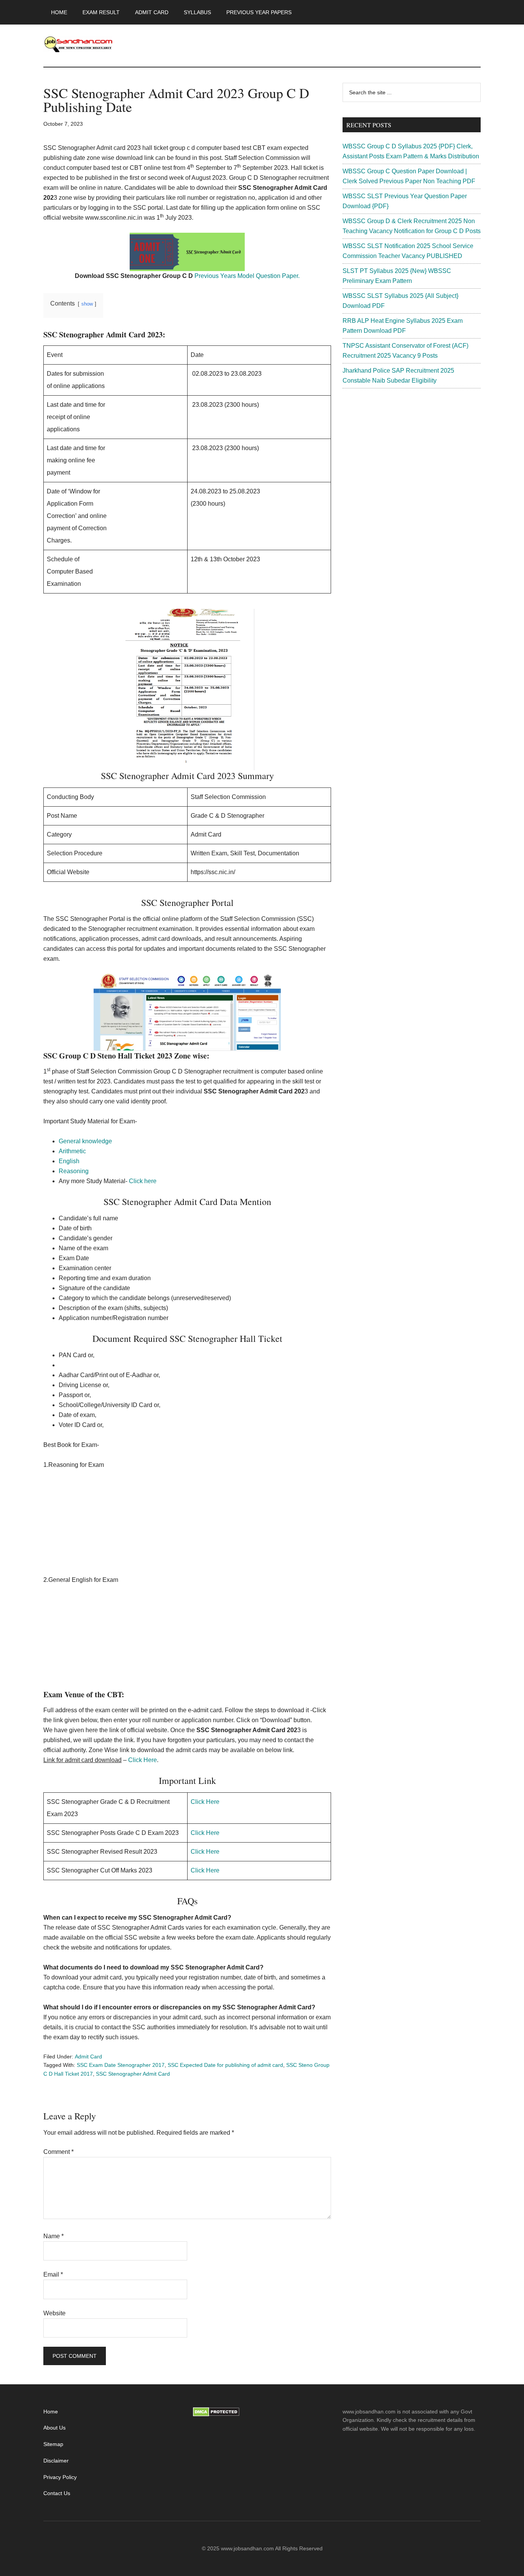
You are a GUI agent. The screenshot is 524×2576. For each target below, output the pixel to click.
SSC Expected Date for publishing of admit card (225, 2065)
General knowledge (85, 1141)
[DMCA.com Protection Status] (216, 2415)
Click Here (142, 1760)
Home (51, 2412)
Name (54, 2236)
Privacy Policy (60, 2477)
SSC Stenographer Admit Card (133, 2074)
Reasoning (74, 1171)
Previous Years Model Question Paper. (247, 276)
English (69, 1161)
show (87, 304)
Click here (143, 1181)
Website (54, 2313)
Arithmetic (73, 1151)
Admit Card (88, 2057)
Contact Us (57, 2493)
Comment (58, 2152)
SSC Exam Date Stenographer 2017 (121, 2065)
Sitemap (53, 2444)
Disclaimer (56, 2461)
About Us (54, 2428)
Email (53, 2274)
